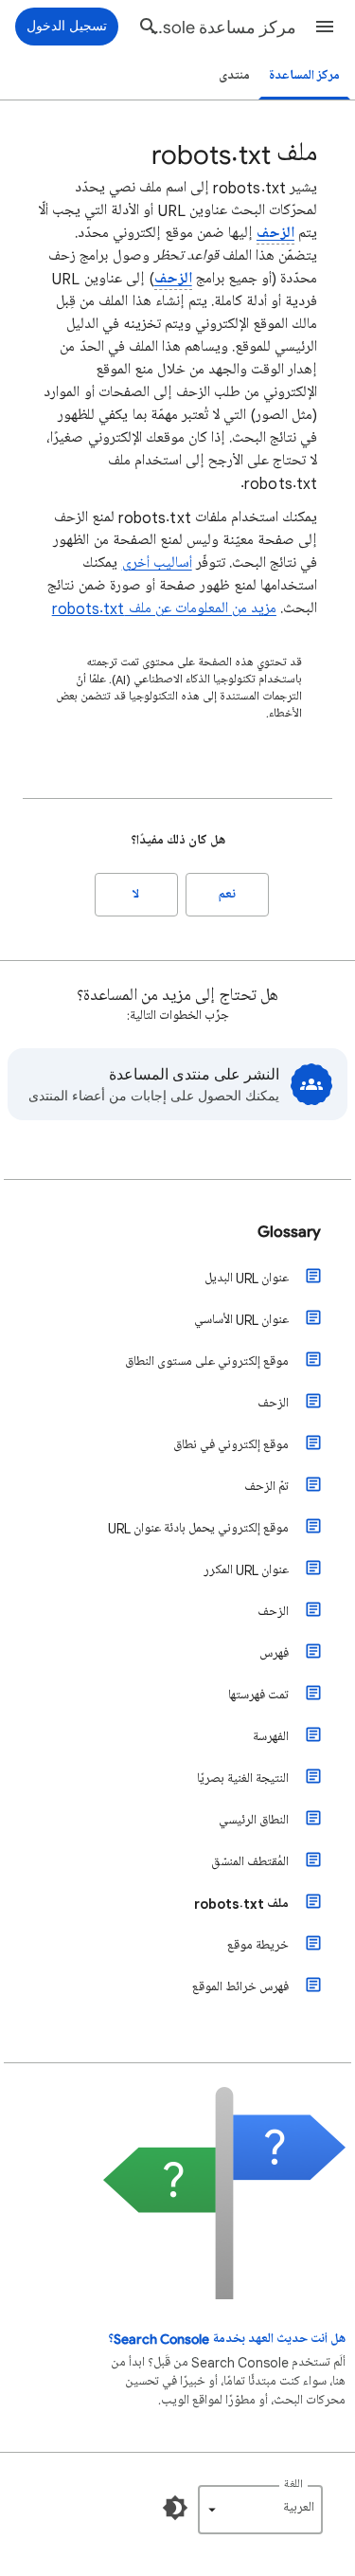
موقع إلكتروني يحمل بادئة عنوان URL (198, 1528)
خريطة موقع (258, 1945)
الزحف (275, 233)
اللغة (293, 2485)
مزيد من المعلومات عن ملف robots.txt (164, 608)
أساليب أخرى (157, 563)
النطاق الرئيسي (254, 1820)
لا (136, 894)
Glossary (289, 1231)
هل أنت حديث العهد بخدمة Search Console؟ (227, 2339)
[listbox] (260, 2510)
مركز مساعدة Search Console (219, 27)
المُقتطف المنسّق (250, 1862)
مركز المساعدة (304, 75)
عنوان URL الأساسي (241, 1320)
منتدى (234, 75)
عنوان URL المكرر (246, 1570)
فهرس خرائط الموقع (240, 1987)
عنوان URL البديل (247, 1278)
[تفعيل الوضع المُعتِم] (175, 2508)
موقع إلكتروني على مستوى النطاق (207, 1361)
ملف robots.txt (241, 1904)
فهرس (274, 1653)
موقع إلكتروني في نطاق (231, 1445)
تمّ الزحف (266, 1487)
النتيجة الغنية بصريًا (243, 1778)
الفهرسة (271, 1737)
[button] (325, 27)
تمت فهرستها (258, 1695)
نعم (227, 894)
